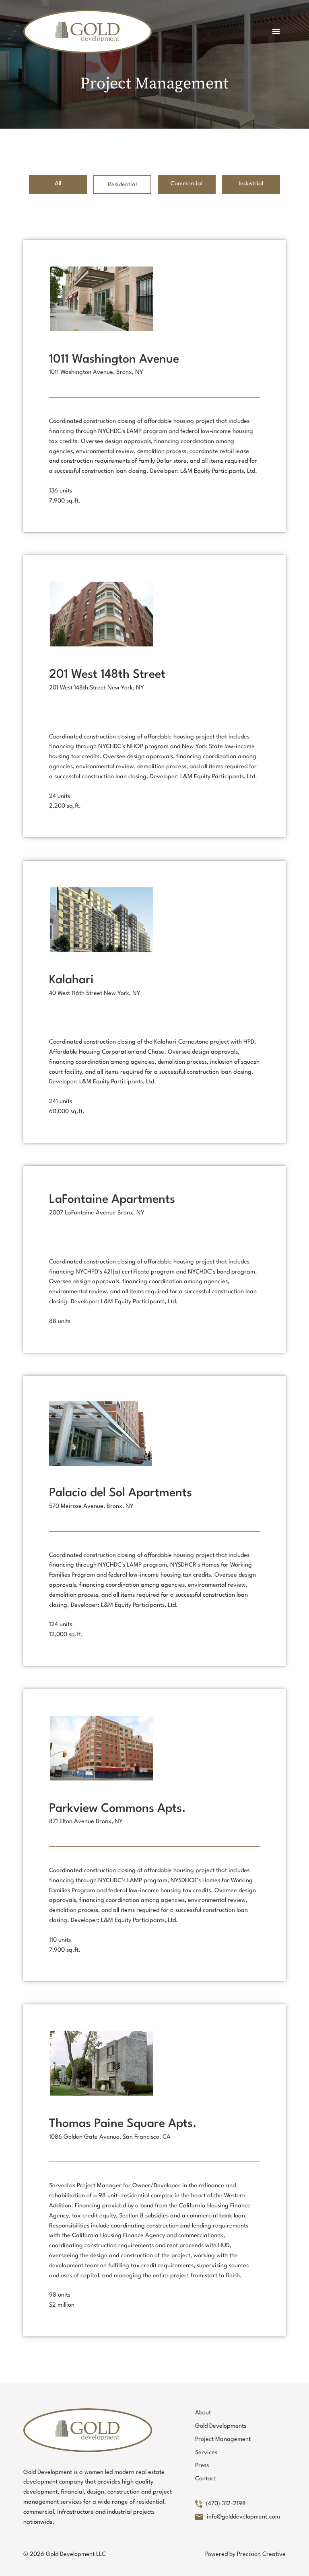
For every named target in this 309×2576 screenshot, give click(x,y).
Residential (122, 185)
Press (202, 2466)
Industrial (251, 184)
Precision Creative (261, 2554)
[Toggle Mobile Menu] (276, 31)
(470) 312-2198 (226, 2504)
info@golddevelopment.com (243, 2517)
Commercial (186, 184)
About (203, 2413)
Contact (206, 2479)
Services (206, 2453)
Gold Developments (221, 2426)
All (58, 184)
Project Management (223, 2440)
